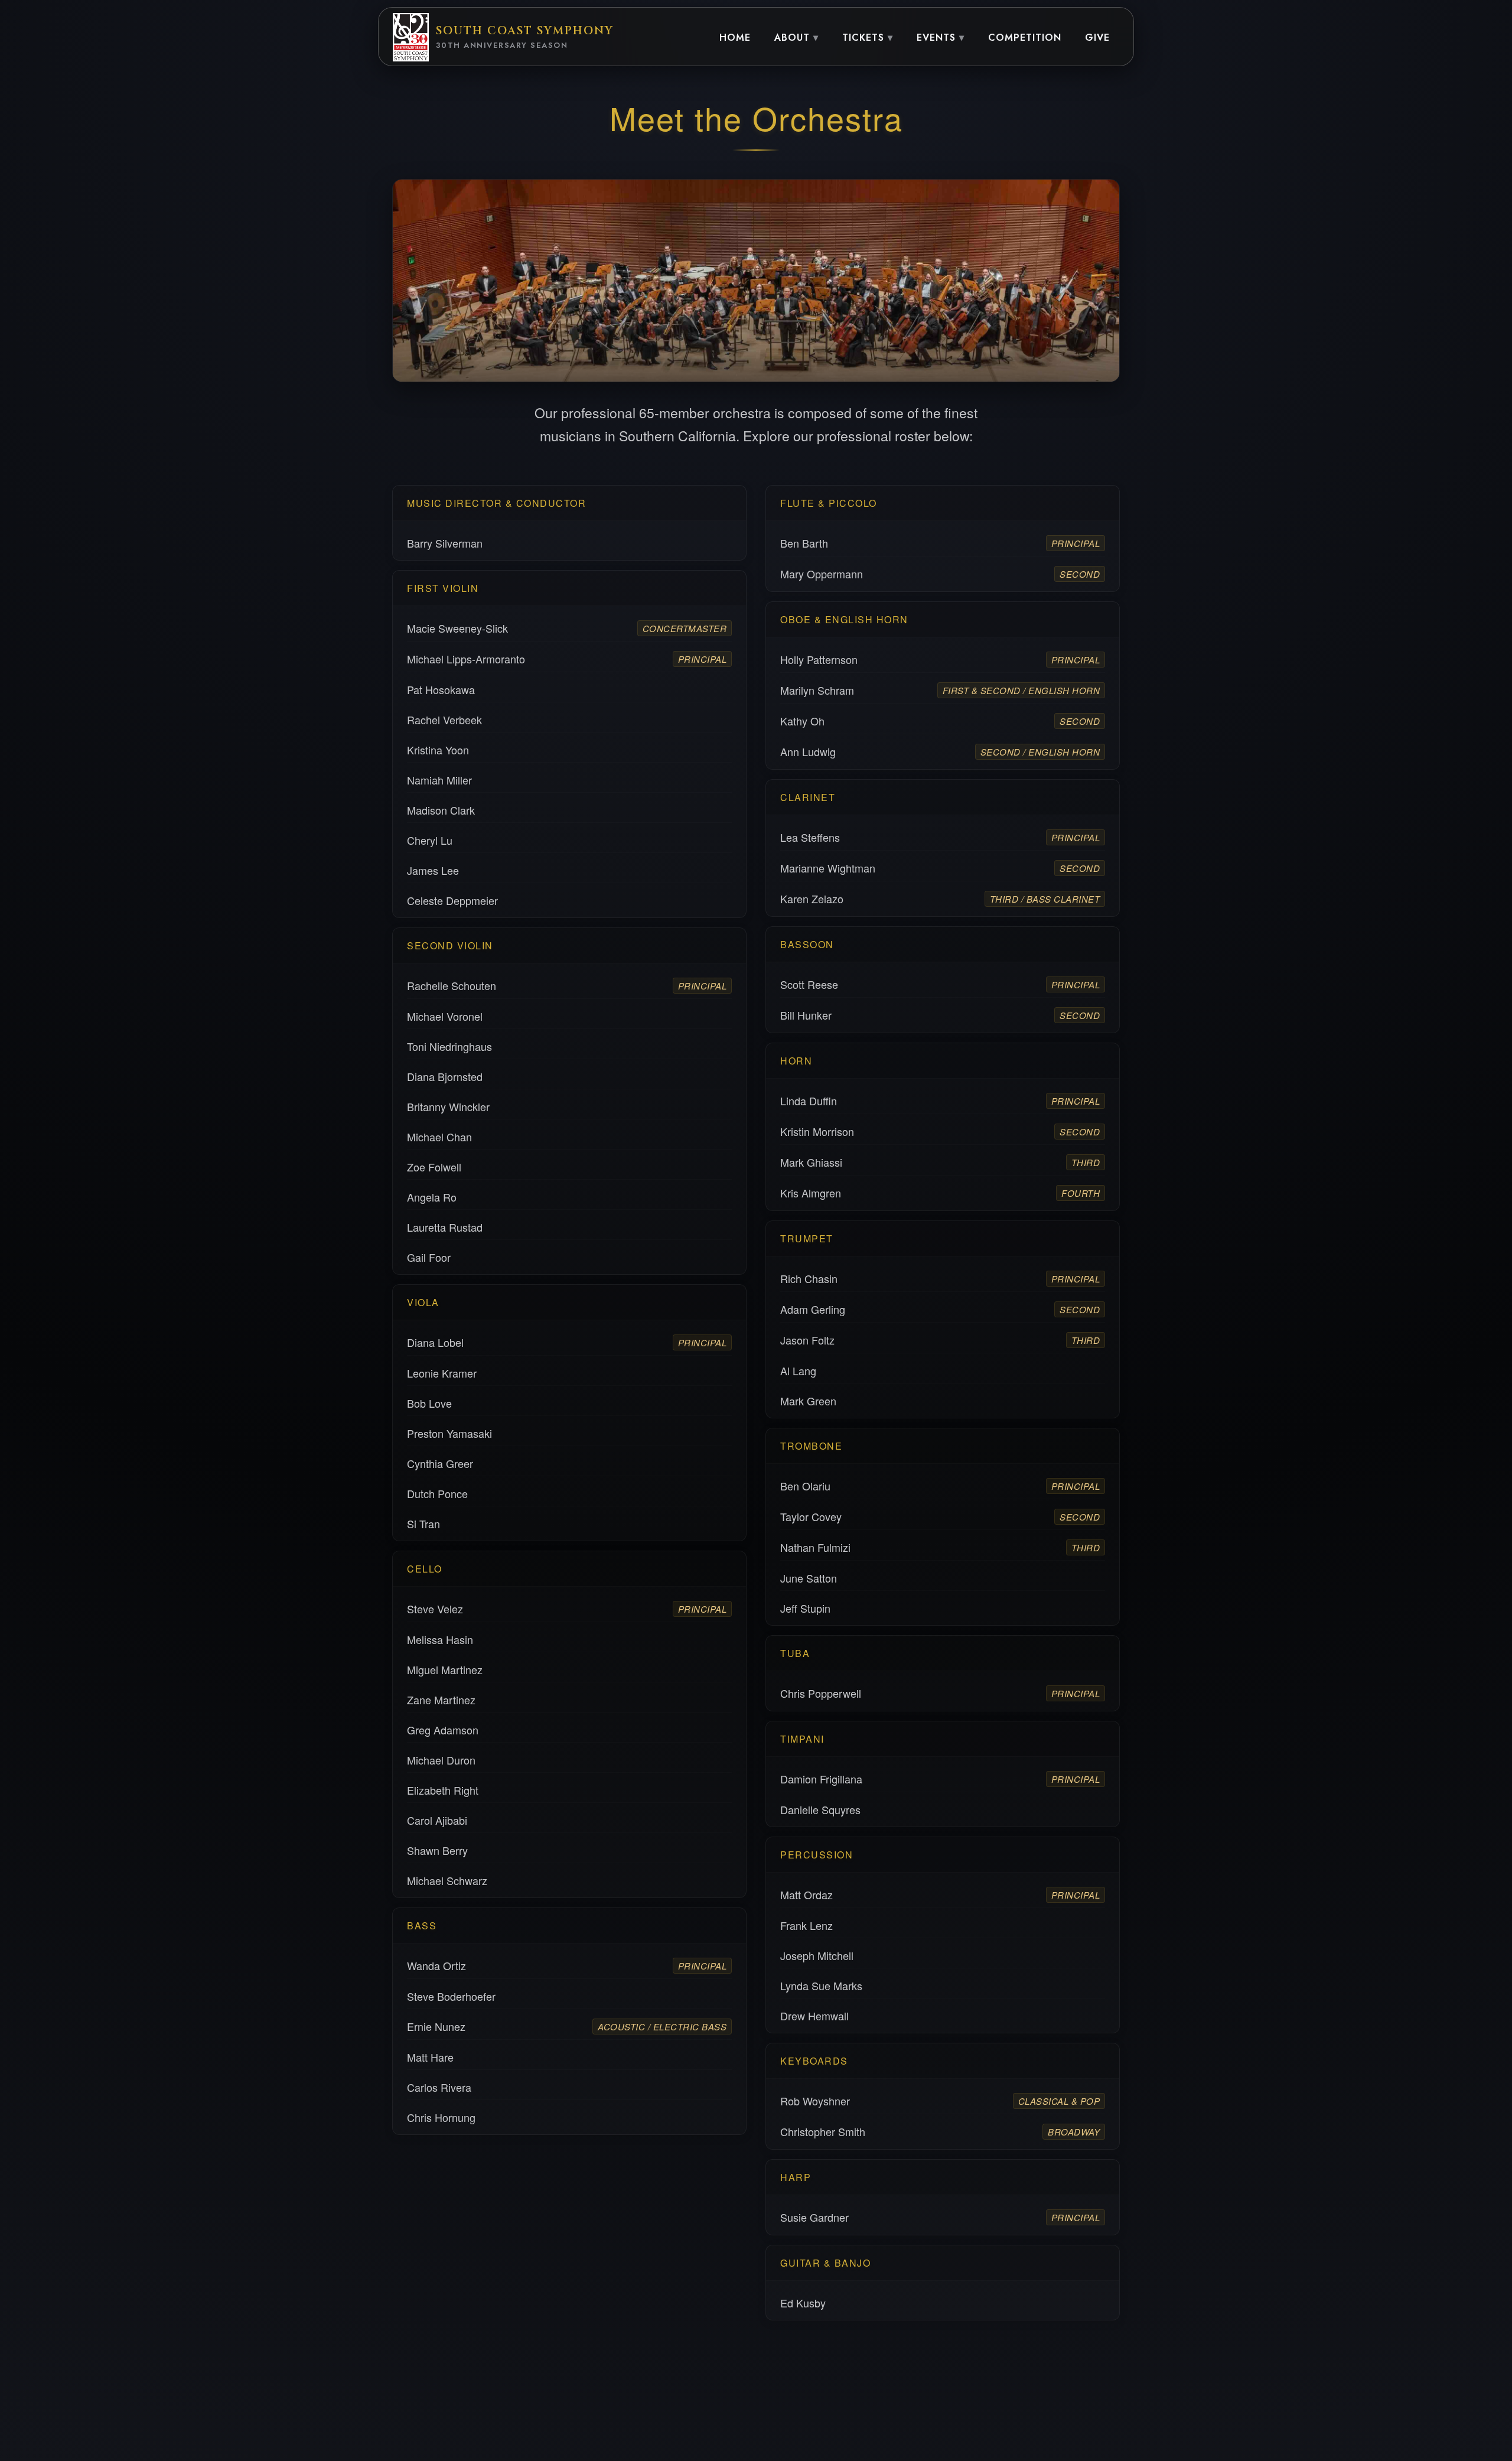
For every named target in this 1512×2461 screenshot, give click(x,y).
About (792, 38)
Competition (1025, 38)
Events (936, 38)
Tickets (863, 38)
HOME (735, 38)
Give (1097, 38)
